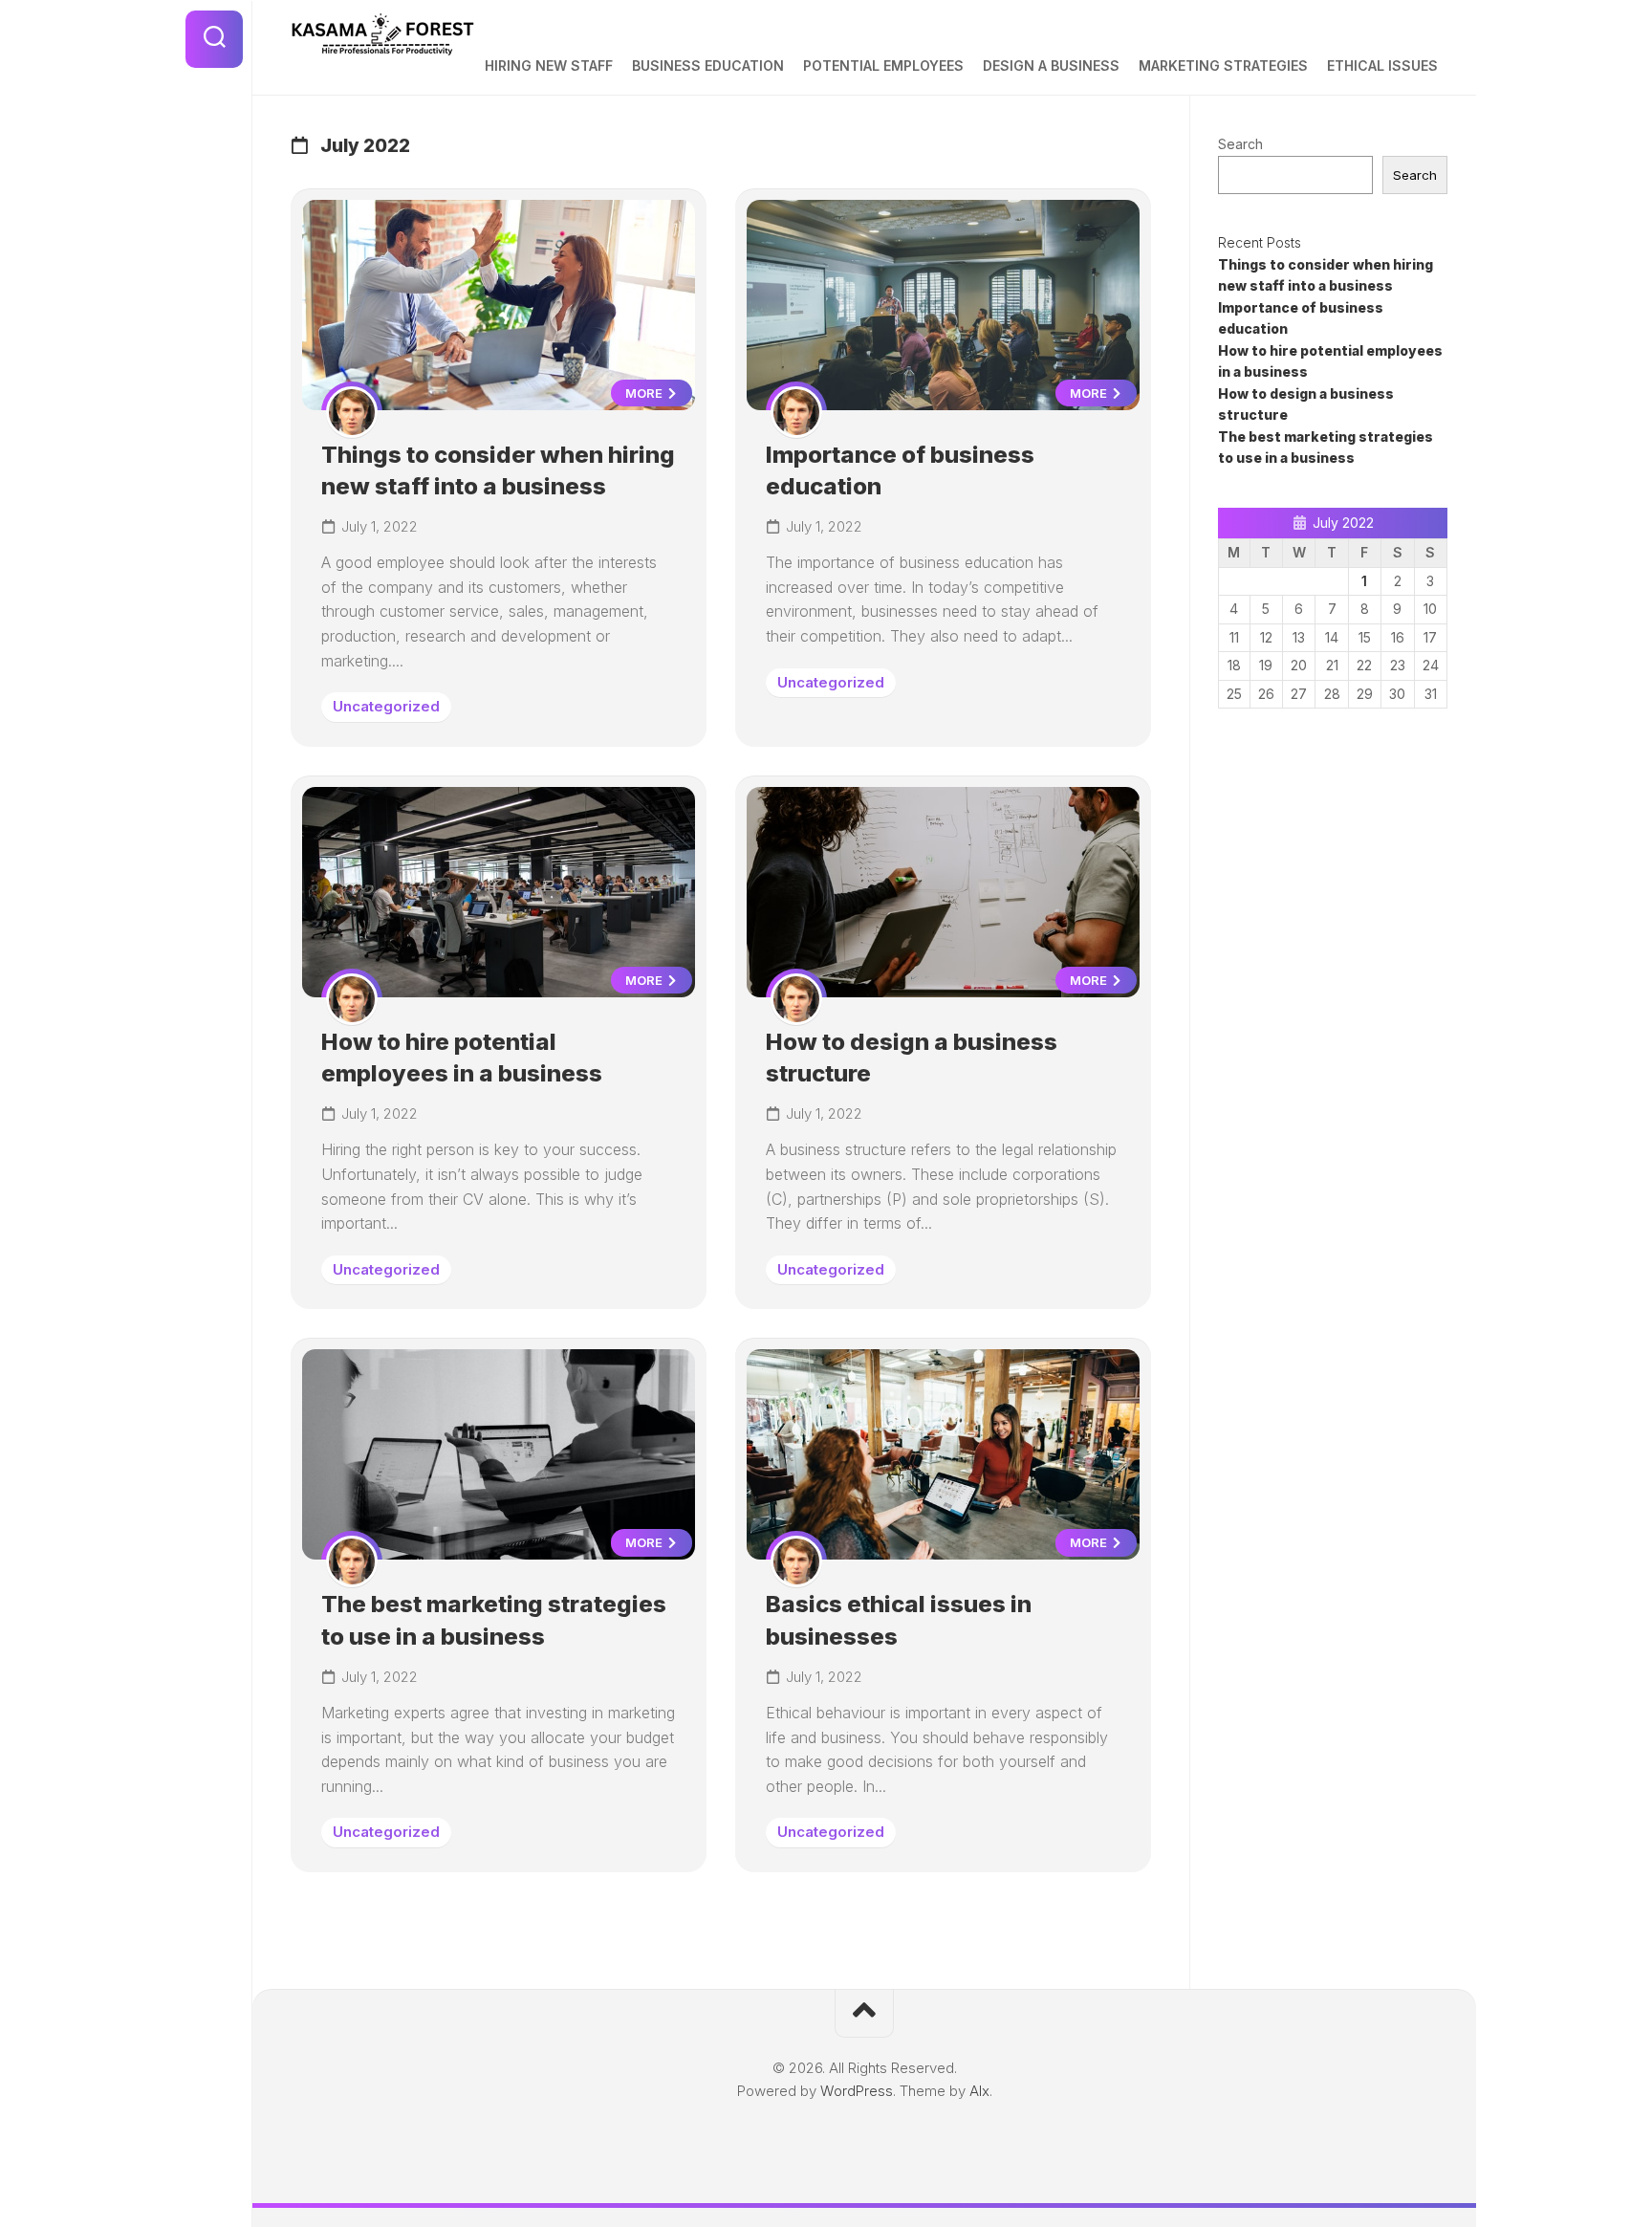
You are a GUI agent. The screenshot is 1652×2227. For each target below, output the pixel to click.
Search (1240, 144)
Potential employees (883, 65)
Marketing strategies (1223, 65)
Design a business (1051, 65)
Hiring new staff (549, 65)
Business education (708, 65)
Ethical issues (1382, 65)
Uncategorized (386, 706)
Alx (979, 2091)
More (645, 393)
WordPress (857, 2091)
